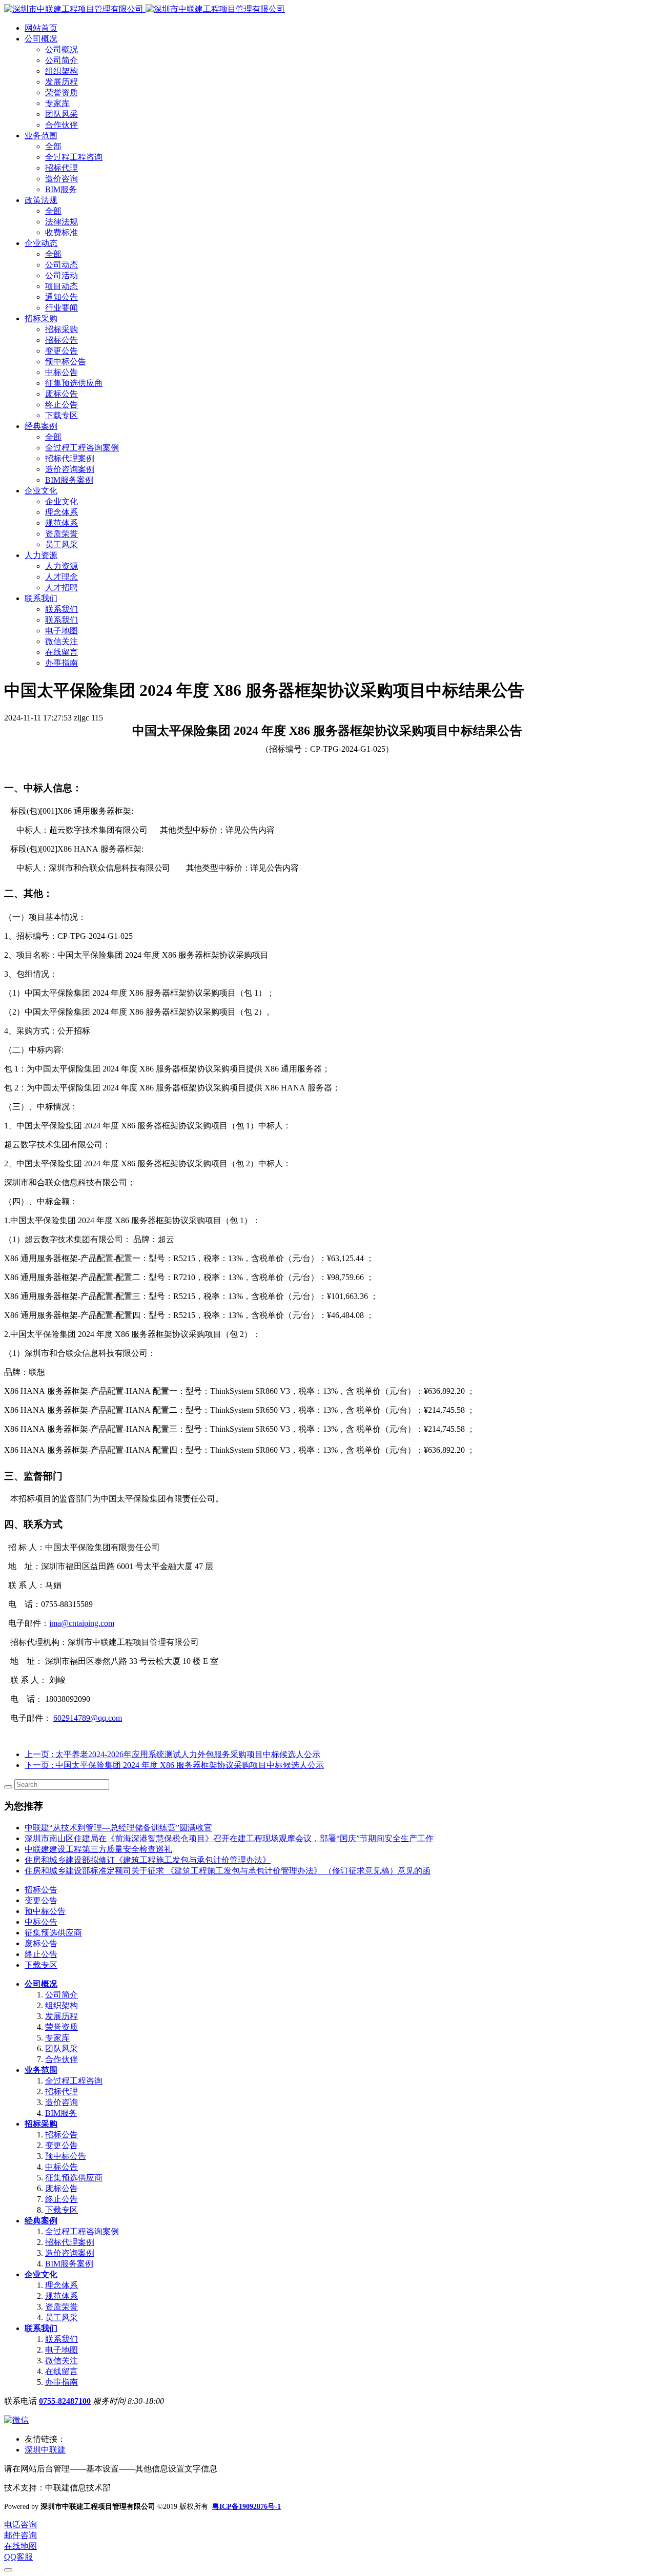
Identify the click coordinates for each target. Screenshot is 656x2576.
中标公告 (41, 1922)
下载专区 (41, 1965)
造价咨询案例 (70, 2253)
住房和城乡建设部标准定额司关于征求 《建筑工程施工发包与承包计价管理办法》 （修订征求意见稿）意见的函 (228, 1871)
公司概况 (41, 1984)
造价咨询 (61, 2102)
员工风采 (61, 2317)
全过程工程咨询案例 (82, 2231)
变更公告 (41, 1900)
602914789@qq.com (88, 1718)
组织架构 (61, 2005)
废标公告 (41, 1943)
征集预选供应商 (53, 1933)
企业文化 (41, 2274)
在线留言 (61, 2371)
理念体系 (61, 2285)
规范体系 (61, 2296)
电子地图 (61, 2350)
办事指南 (61, 2382)
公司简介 (61, 1995)
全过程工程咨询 (74, 2081)
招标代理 (61, 2091)
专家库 (57, 2038)
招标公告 (41, 1890)
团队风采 (61, 2048)
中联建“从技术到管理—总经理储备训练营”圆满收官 (118, 1828)
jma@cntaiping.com (82, 1623)
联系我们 (41, 2328)
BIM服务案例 (69, 2264)
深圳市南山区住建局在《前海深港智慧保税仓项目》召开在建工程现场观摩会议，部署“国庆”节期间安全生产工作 (229, 1838)
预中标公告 (45, 1911)
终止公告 (41, 1954)
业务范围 (41, 2070)
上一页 (172, 1754)
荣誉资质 (61, 2027)
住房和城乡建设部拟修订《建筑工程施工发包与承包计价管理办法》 (148, 1860)
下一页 (174, 1765)
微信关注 (61, 2361)
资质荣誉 (61, 2307)
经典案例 (41, 2221)
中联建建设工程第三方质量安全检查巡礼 (98, 1849)
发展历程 (61, 2016)
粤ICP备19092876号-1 (247, 2507)
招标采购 (41, 2124)
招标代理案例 (70, 2242)
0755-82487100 (65, 2401)
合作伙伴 (61, 2059)
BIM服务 (61, 2113)
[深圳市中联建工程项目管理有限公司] (145, 9)
